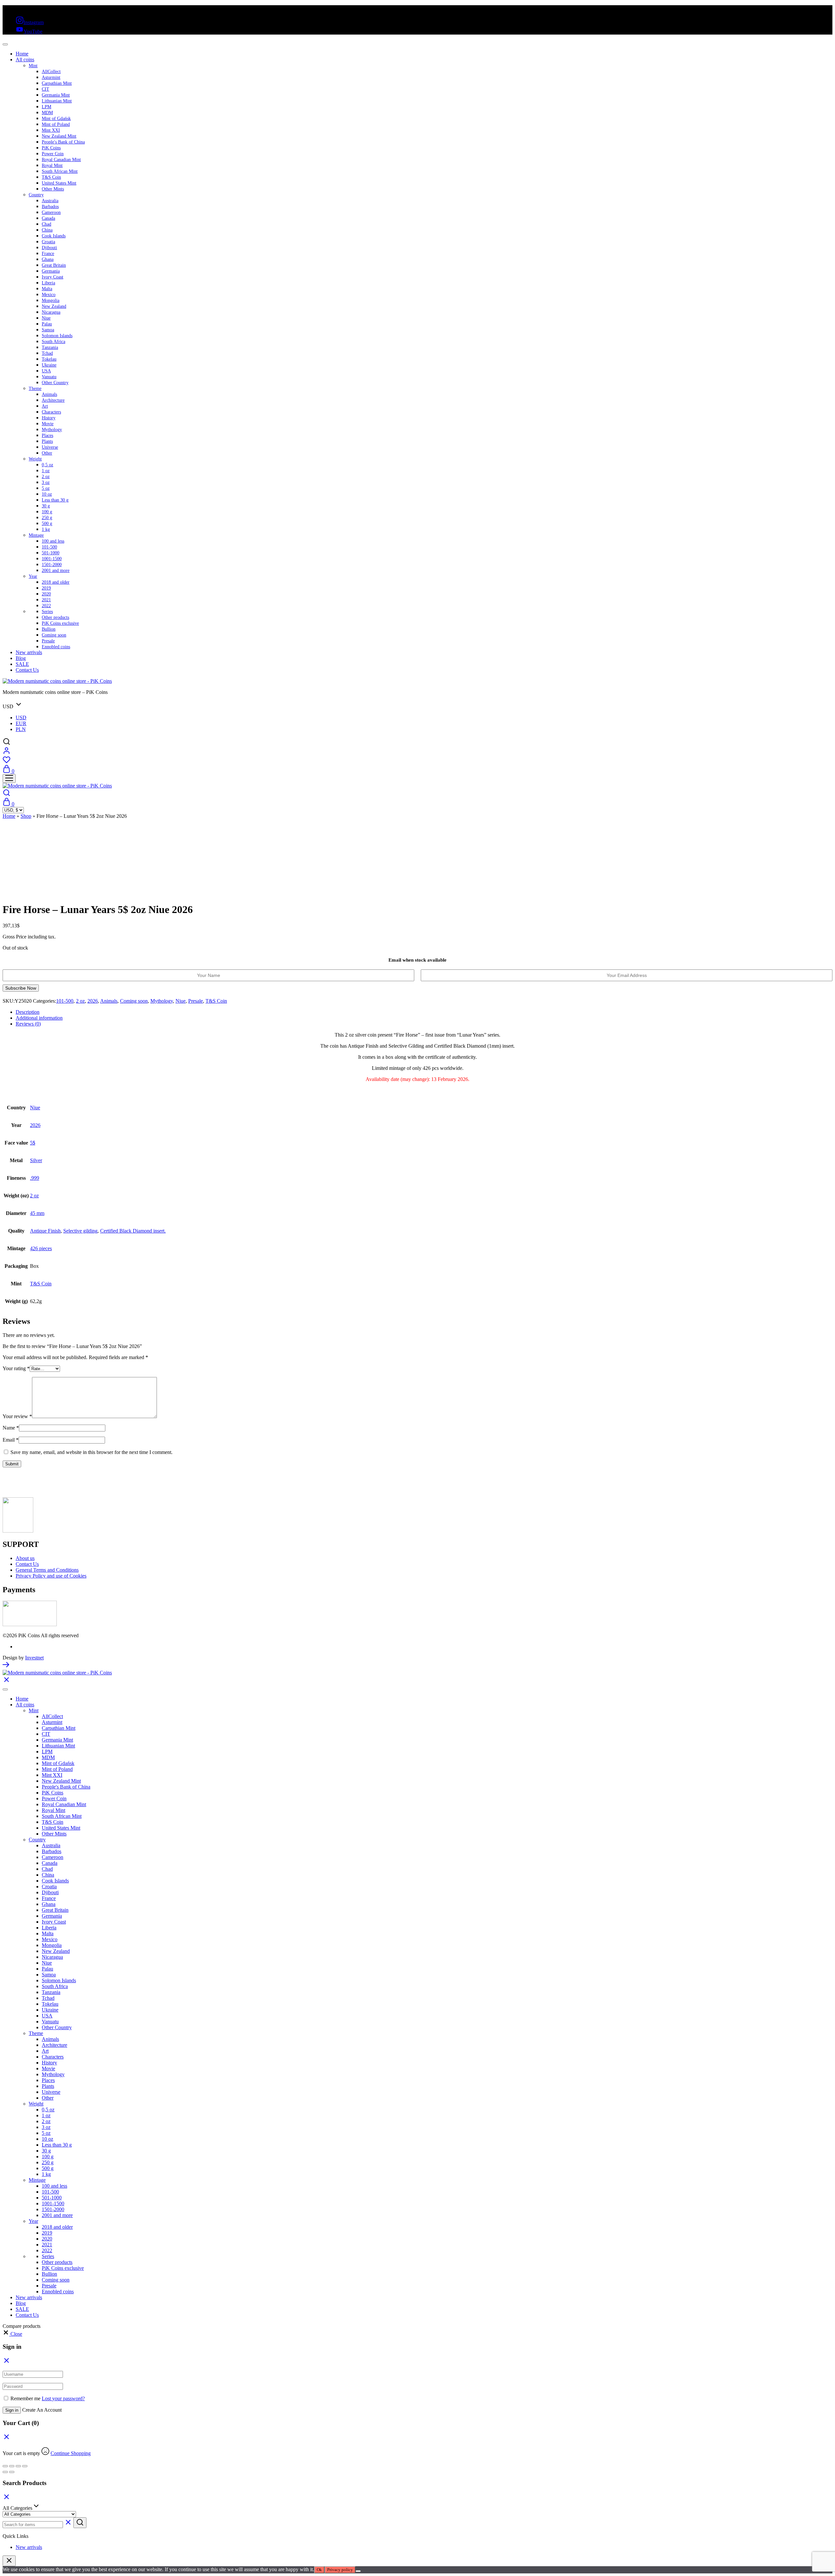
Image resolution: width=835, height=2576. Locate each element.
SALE (22, 664)
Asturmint (51, 77)
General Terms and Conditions (47, 1570)
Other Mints (53, 189)
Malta (47, 289)
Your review (17, 1416)
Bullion (49, 629)
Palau (47, 324)
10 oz (47, 494)
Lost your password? (63, 2398)
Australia (50, 201)
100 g (47, 512)
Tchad (47, 353)
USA (46, 371)
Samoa (48, 330)
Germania (51, 271)
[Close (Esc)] (25, 2466)
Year (33, 576)
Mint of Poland (56, 124)
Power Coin (53, 154)
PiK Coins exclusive (60, 623)
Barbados (50, 207)
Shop (26, 816)
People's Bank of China (63, 142)
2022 (46, 606)
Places (47, 435)
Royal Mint (52, 165)
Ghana (48, 259)
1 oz (46, 471)
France (48, 254)
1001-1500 (52, 559)
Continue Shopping (71, 2453)
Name (11, 1428)
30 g (46, 506)
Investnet (34, 1658)
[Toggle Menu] (5, 44)
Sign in (12, 2410)
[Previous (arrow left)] (5, 2472)
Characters (51, 412)
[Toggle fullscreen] (12, 2466)
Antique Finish (45, 1231)
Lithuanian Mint (57, 101)
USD (21, 718)
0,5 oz (47, 465)
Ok (319, 2570)
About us (25, 1558)
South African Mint (60, 171)
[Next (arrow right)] (12, 2472)
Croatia (48, 242)
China (47, 230)
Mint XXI (51, 130)
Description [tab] (28, 1012)
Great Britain (54, 265)
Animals (49, 394)
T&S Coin (51, 177)
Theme (35, 389)
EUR (21, 723)
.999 (35, 1178)
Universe (50, 447)
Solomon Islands (57, 336)
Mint (33, 66)
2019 (46, 588)
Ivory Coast (53, 277)
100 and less (53, 541)
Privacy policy (340, 2570)
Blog (21, 658)
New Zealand (54, 306)
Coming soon (54, 635)
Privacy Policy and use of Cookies (51, 1576)
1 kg (46, 529)
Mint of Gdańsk (56, 119)
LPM (46, 107)
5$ (33, 1143)
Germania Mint (56, 95)
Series (47, 612)
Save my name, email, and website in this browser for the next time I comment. (91, 1452)
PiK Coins (51, 148)
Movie (48, 424)
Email (11, 1440)
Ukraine (49, 365)
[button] (12, 2334)
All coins (25, 60)
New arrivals (29, 652)
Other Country (55, 383)
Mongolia (51, 300)
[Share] (18, 2466)
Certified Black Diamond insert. (133, 1231)
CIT (46, 89)
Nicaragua (51, 312)
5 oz (46, 488)
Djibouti (49, 248)
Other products (55, 617)
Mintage (36, 535)
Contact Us (27, 670)
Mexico (49, 295)
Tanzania (50, 347)
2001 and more (56, 570)
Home (22, 54)
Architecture (53, 400)
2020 (46, 594)
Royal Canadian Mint (61, 160)
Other (47, 453)
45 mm (37, 1213)
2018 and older (56, 582)
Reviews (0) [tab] (28, 1024)
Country (36, 195)
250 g (47, 518)
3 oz (46, 482)
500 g (47, 524)
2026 (93, 1001)
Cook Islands (54, 236)
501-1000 (51, 553)
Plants (47, 441)
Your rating (16, 1368)
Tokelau (49, 359)
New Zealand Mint (59, 136)
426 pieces (41, 1248)
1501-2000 (52, 565)
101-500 (49, 547)
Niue (46, 318)
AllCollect (51, 72)
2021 (46, 600)
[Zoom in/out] (5, 2466)
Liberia (48, 283)
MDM (47, 113)
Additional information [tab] (39, 1018)
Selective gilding (80, 1231)
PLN (21, 729)
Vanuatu (49, 377)
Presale (48, 641)
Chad (46, 224)
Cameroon (51, 212)
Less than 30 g (55, 500)
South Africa (53, 342)
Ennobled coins (56, 647)
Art (45, 406)
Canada (48, 218)
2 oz (46, 477)
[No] (358, 2571)
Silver (36, 1160)
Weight (35, 459)
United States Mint (59, 183)
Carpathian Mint (57, 83)
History (49, 418)
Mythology (52, 430)
